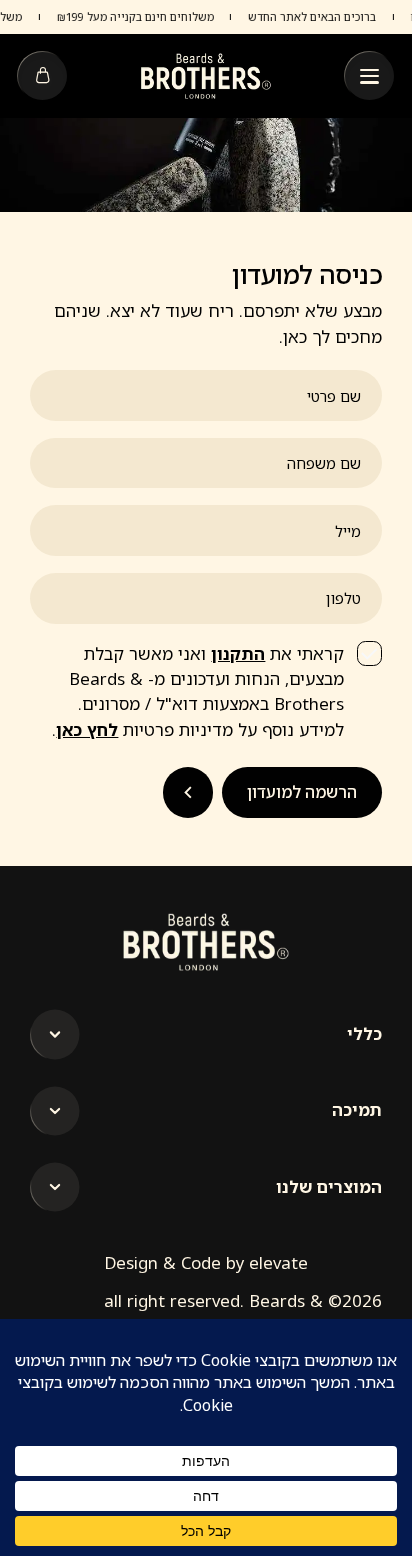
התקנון (238, 653)
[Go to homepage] (206, 75)
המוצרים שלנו (329, 1186)
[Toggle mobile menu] (369, 76)
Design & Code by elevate (206, 1262)
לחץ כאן (87, 729)
